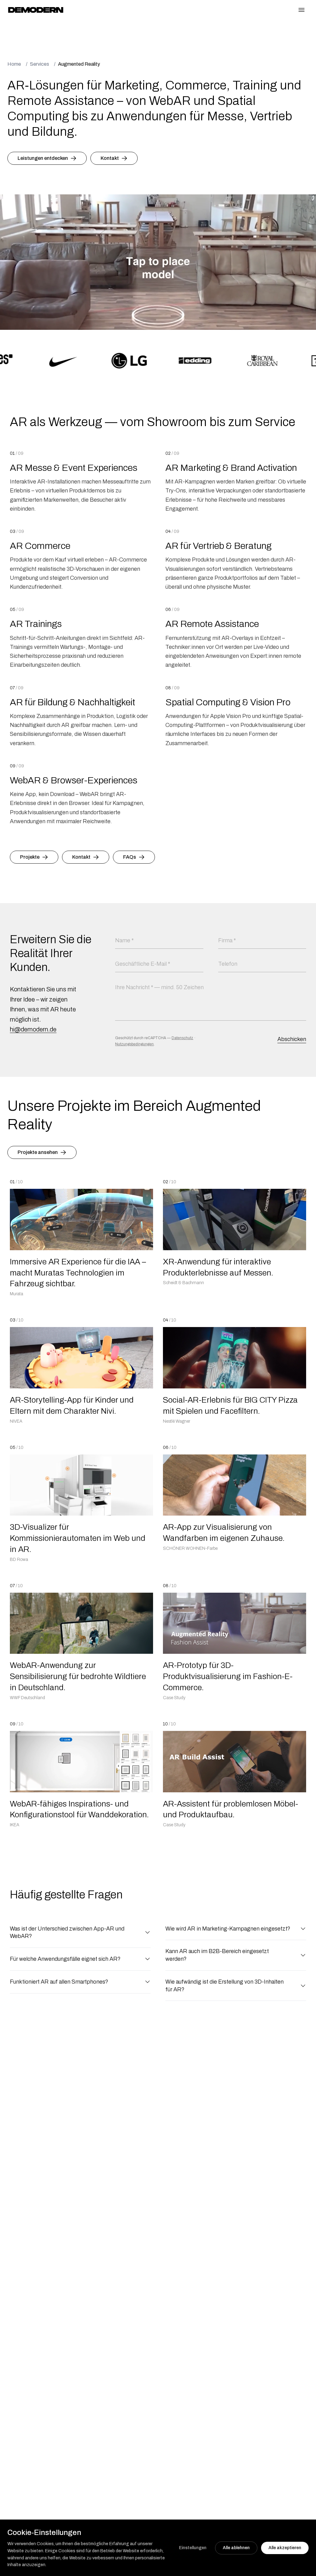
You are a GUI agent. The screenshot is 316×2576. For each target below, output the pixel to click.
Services (39, 64)
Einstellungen (193, 2548)
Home (14, 64)
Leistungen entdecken (43, 158)
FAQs (130, 857)
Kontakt (110, 158)
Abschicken (292, 1039)
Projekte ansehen (38, 1152)
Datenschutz (182, 1038)
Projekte (30, 857)
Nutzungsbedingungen (134, 1044)
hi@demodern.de (33, 1029)
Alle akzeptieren (285, 2548)
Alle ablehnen (236, 2548)
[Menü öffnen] (302, 10)
